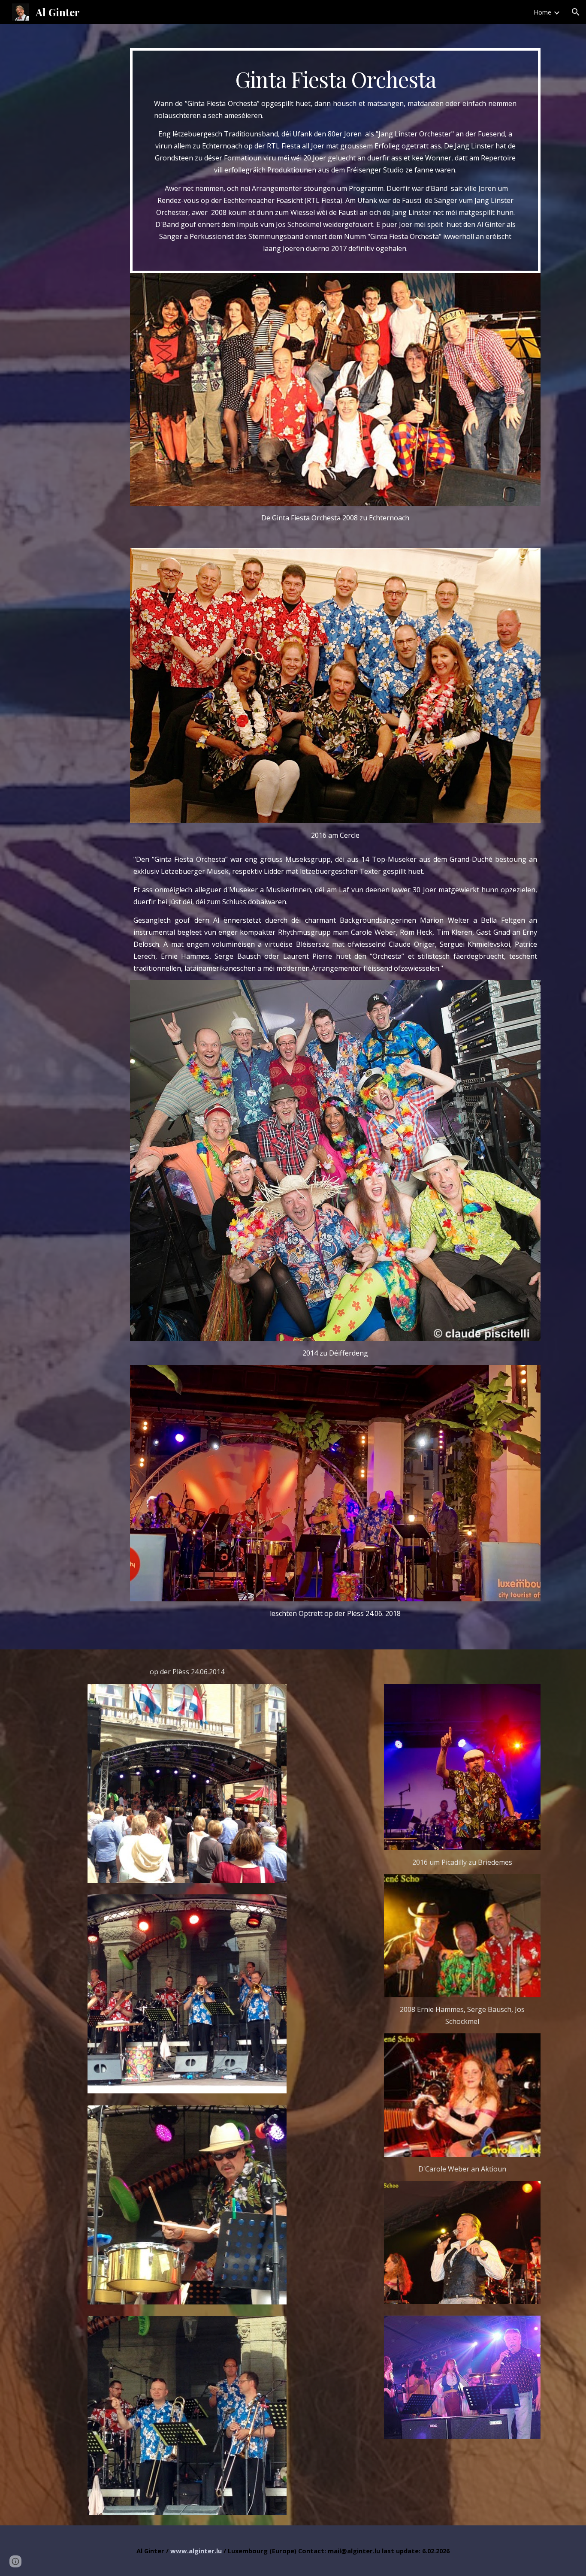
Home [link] (542, 12)
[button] (576, 12)
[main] (335, 161)
